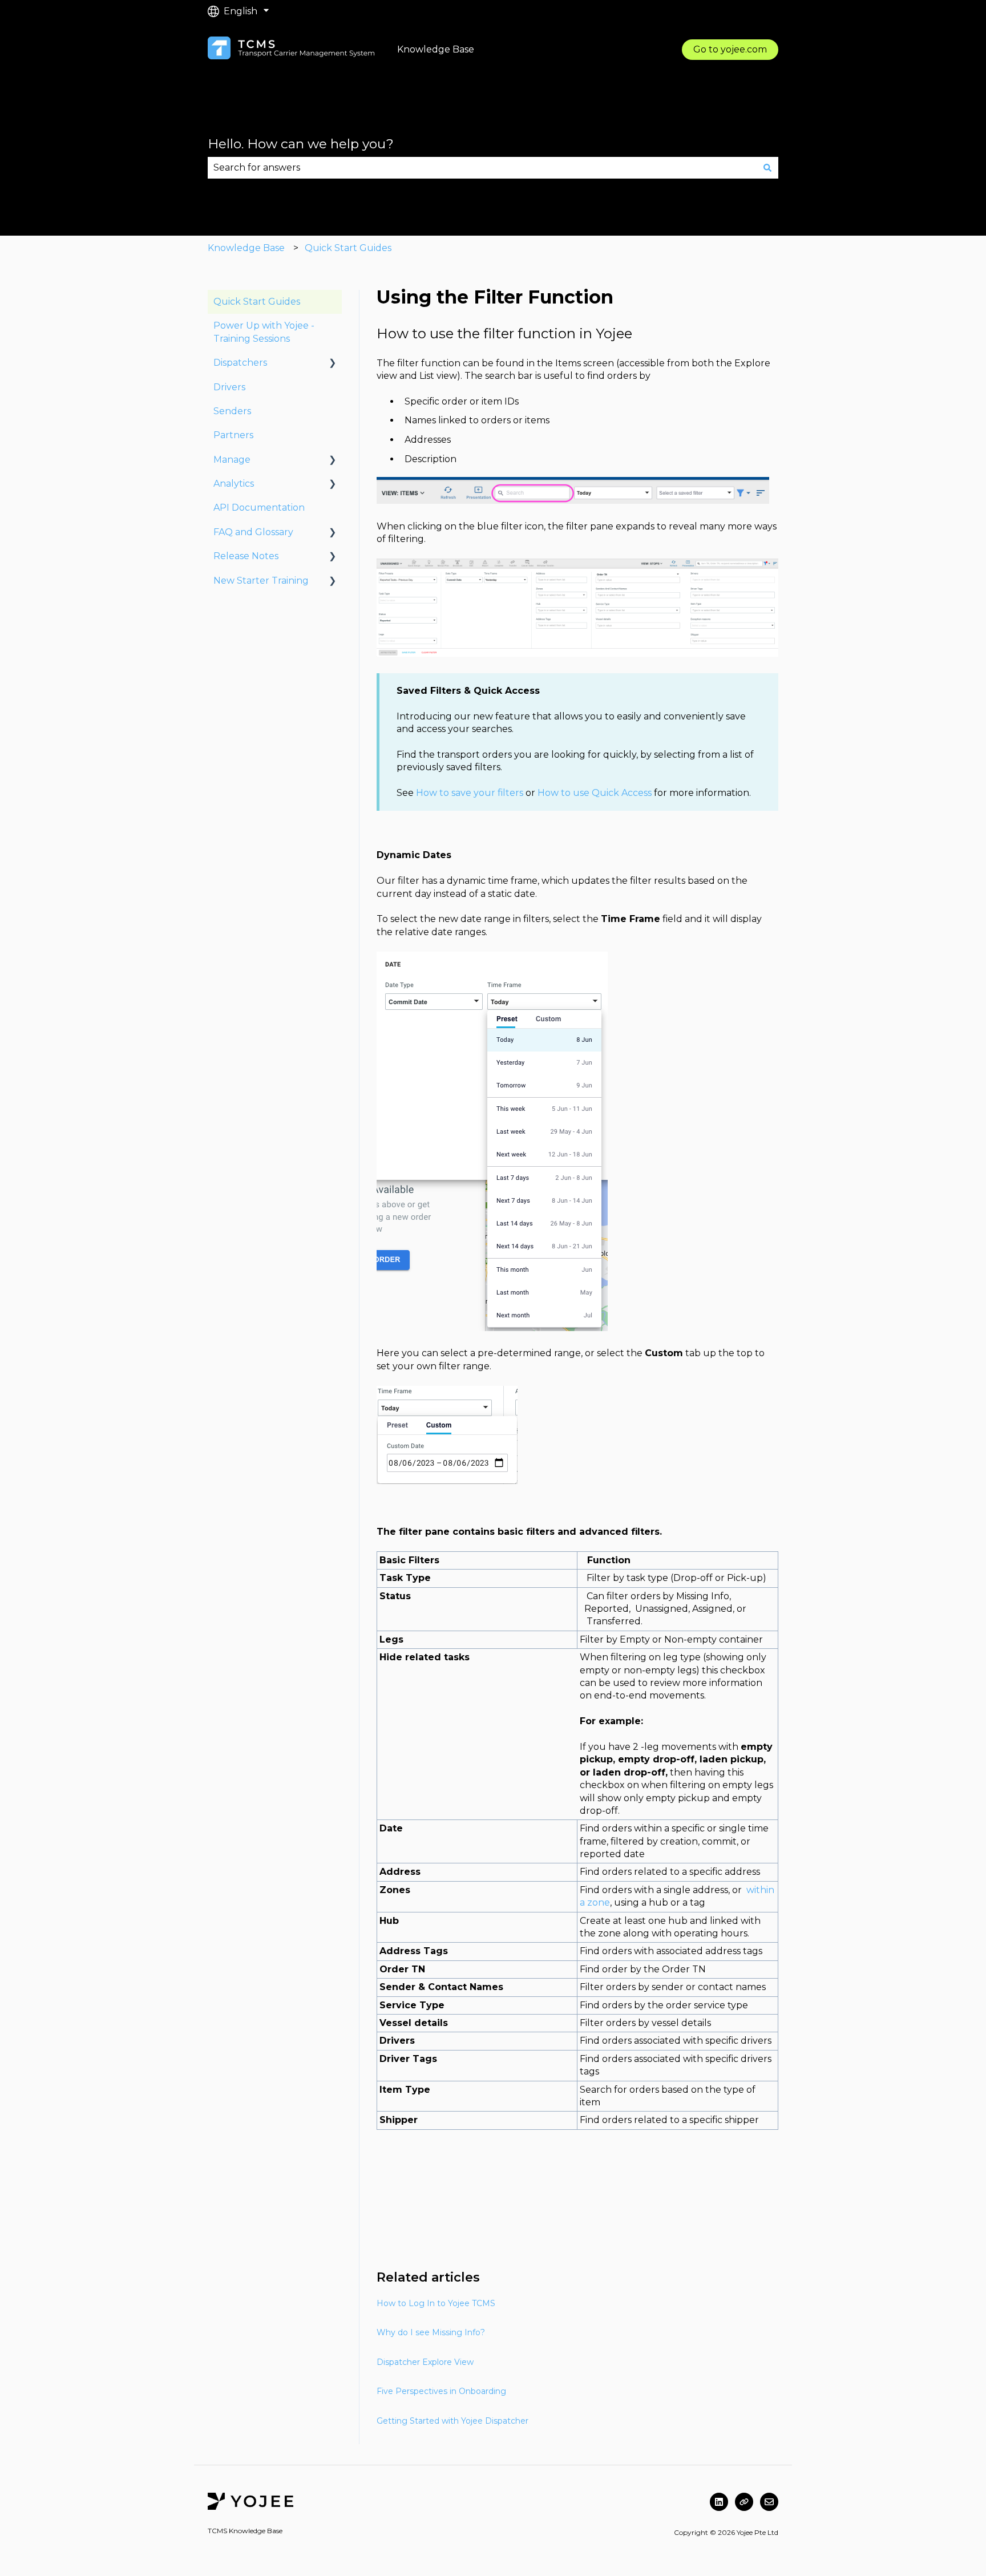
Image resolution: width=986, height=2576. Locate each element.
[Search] (767, 168)
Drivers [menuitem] (229, 387)
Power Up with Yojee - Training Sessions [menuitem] (264, 332)
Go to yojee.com (730, 49)
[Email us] (769, 2502)
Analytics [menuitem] (234, 484)
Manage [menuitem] (232, 460)
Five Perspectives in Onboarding (441, 2391)
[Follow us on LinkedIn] (719, 2502)
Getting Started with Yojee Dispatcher (452, 2421)
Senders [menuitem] (232, 411)
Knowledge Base (246, 248)
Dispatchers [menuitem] (240, 363)
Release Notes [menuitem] (246, 556)
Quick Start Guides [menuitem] (257, 302)
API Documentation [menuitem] (259, 507)
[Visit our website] (744, 2502)
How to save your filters (470, 793)
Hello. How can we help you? (301, 144)
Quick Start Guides (348, 248)
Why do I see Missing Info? (431, 2332)
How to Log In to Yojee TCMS (436, 2303)
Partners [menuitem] (233, 435)
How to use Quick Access (595, 793)
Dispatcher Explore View (425, 2362)
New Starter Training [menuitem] (261, 581)
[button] (333, 364)
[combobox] (482, 168)
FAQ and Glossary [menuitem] (253, 532)
